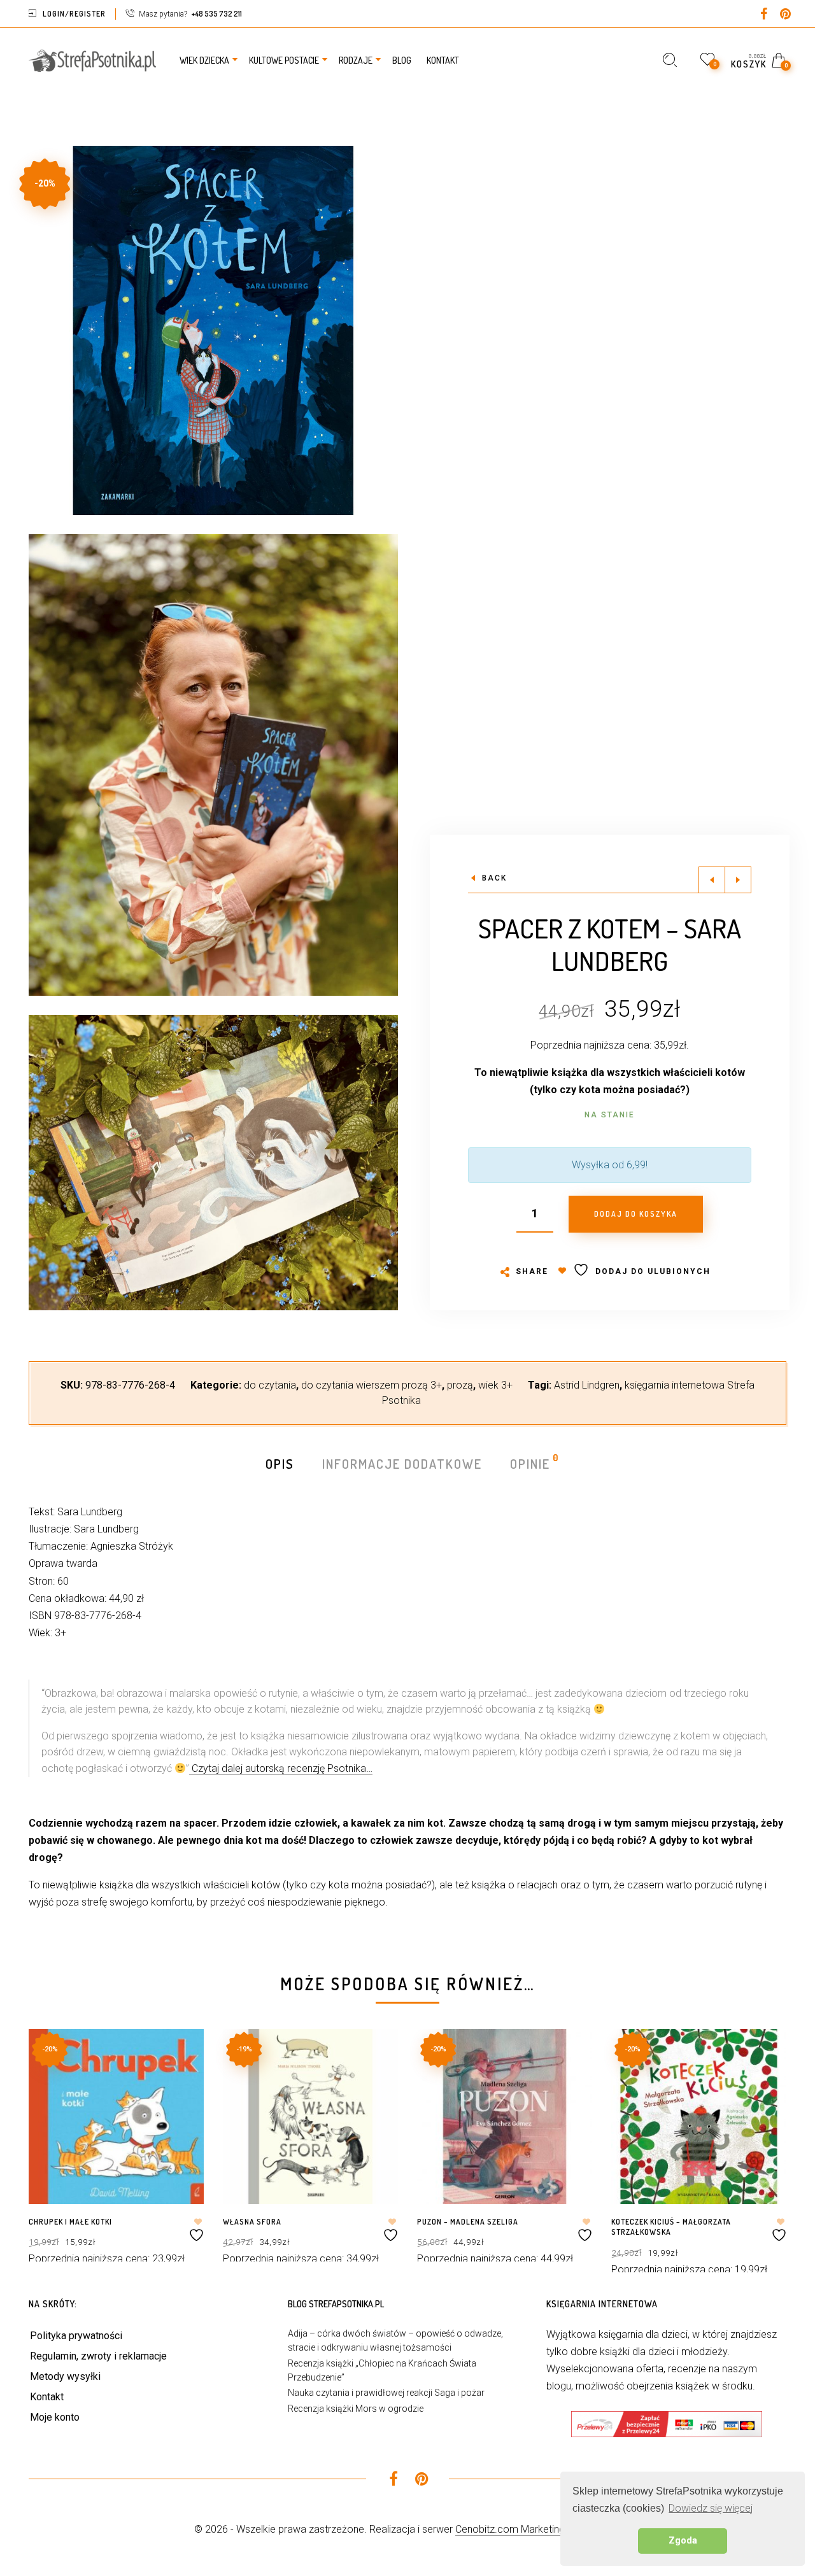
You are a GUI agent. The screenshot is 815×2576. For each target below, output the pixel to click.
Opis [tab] (280, 1464)
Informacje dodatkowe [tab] (402, 1464)
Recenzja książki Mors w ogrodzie (356, 2409)
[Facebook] (763, 15)
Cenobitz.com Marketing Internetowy (538, 2529)
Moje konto (55, 2417)
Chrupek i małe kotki (70, 2222)
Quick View (182, 2057)
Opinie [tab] (531, 1463)
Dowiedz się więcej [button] (711, 2508)
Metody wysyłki (65, 2376)
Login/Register (74, 14)
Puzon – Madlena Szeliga (468, 2222)
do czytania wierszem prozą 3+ (372, 1385)
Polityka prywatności (76, 2336)
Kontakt (47, 2397)
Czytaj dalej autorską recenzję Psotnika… (281, 1768)
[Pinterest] (785, 15)
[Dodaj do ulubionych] (198, 2230)
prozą (460, 1385)
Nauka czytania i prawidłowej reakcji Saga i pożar (386, 2393)
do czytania (270, 1385)
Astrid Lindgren (587, 1385)
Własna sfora (252, 2222)
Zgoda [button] (683, 2541)
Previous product (712, 880)
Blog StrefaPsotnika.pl (336, 2304)
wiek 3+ (495, 1385)
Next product (738, 880)
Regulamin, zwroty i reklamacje (98, 2356)
